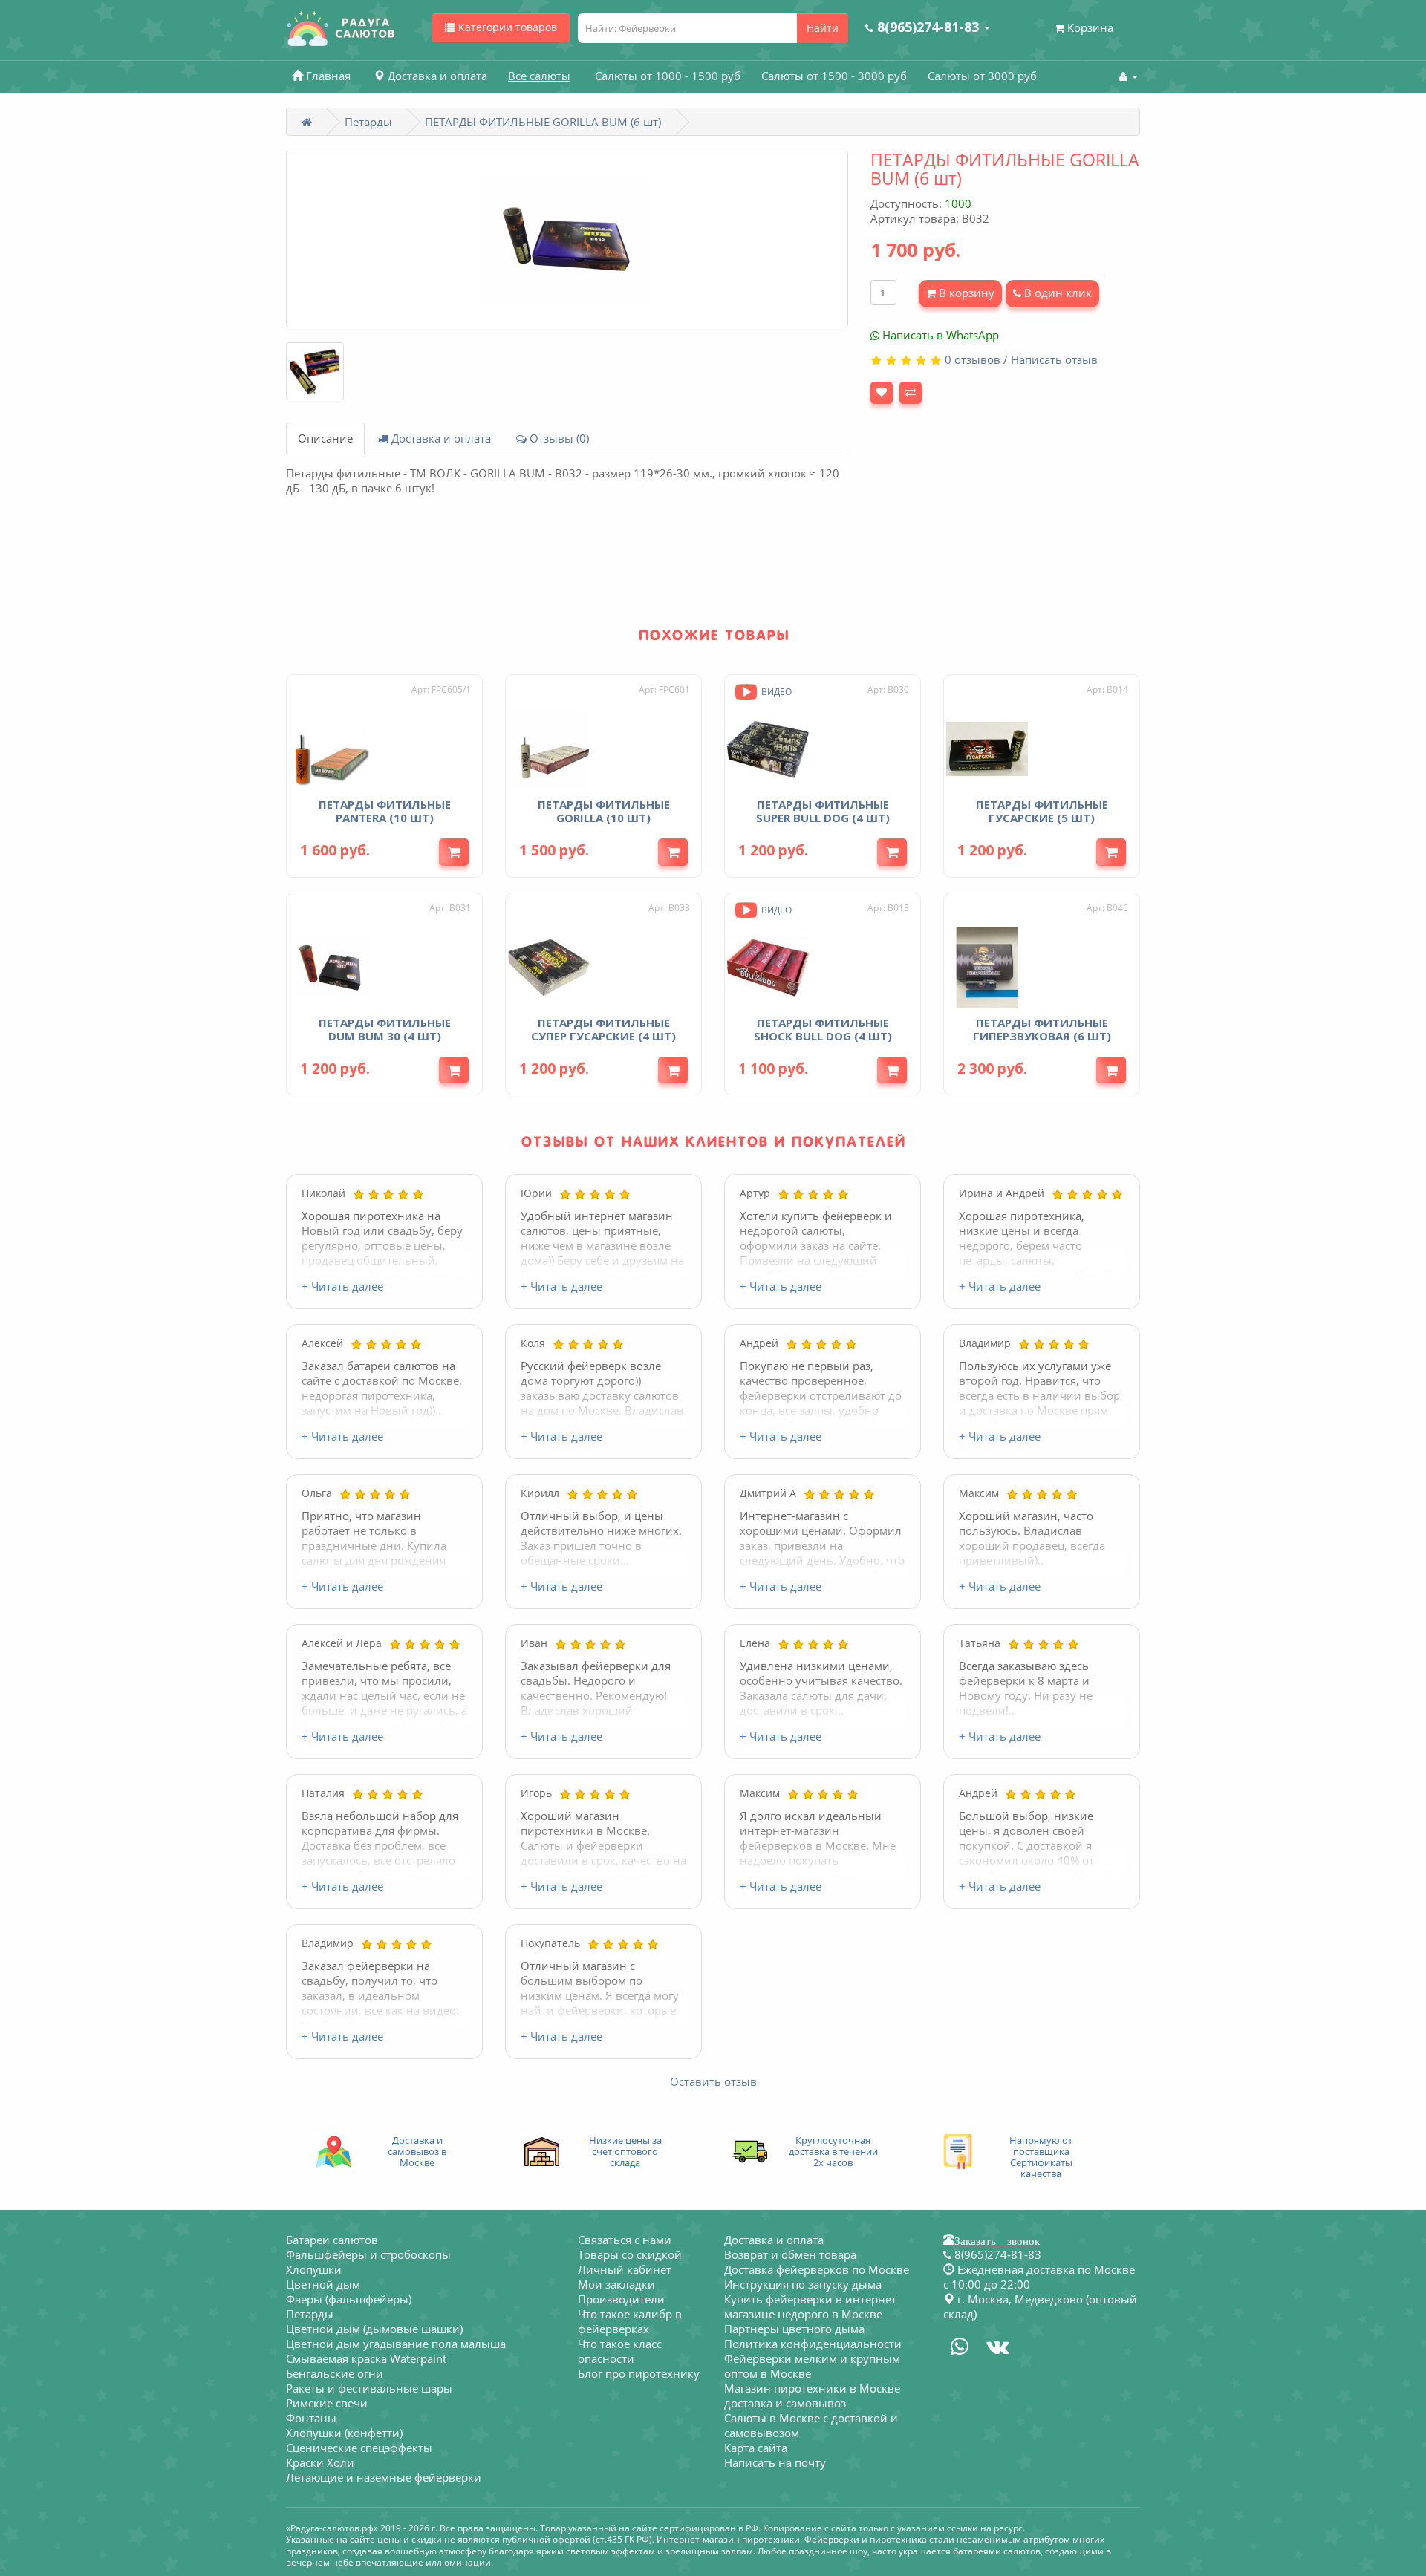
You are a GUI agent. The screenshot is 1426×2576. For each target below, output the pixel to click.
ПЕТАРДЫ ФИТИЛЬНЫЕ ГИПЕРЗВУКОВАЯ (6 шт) (1042, 1029)
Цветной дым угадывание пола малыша (396, 2344)
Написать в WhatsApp (939, 335)
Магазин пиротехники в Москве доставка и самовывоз (812, 2396)
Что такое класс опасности (620, 2351)
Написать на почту (775, 2462)
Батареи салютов (332, 2240)
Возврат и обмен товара (790, 2254)
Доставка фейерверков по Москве (817, 2269)
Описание (325, 438)
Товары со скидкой (630, 2254)
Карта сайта (756, 2448)
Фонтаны (311, 2418)
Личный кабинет (625, 2269)
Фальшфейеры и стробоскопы (368, 2254)
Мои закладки (616, 2284)
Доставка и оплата (440, 438)
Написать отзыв (1054, 359)
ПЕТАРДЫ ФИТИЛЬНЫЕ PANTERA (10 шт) (385, 811)
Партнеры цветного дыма (794, 2329)
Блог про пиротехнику (639, 2373)
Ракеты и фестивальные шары (369, 2388)
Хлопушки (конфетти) (344, 2433)
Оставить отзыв (713, 2081)
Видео (775, 692)
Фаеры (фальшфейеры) (349, 2299)
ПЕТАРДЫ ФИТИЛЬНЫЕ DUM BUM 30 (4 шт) (385, 1029)
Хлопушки (314, 2269)
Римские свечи (327, 2403)
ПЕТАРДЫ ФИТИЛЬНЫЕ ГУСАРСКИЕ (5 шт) (1042, 811)
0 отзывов (973, 359)
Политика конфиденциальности (813, 2344)
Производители (621, 2299)
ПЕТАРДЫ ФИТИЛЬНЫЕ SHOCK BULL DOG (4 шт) (823, 1029)
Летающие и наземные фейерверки (384, 2477)
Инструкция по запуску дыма (803, 2284)
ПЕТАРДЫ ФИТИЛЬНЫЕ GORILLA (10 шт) (604, 811)
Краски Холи (320, 2462)
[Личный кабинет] (1129, 76)
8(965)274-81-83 (996, 2254)
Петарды (368, 122)
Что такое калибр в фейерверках (630, 2321)
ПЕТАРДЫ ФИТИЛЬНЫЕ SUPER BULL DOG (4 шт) (823, 811)
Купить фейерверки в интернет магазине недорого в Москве (810, 2306)
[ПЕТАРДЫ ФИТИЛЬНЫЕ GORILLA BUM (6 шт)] (567, 239)
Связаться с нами (625, 2240)
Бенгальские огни (335, 2373)
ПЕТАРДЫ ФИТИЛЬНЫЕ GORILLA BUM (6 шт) (543, 122)
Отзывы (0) (558, 438)
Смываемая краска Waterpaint (366, 2358)
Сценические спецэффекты (359, 2448)
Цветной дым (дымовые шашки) (374, 2329)
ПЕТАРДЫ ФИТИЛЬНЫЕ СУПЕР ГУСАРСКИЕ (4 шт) (603, 1029)
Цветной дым (323, 2284)
